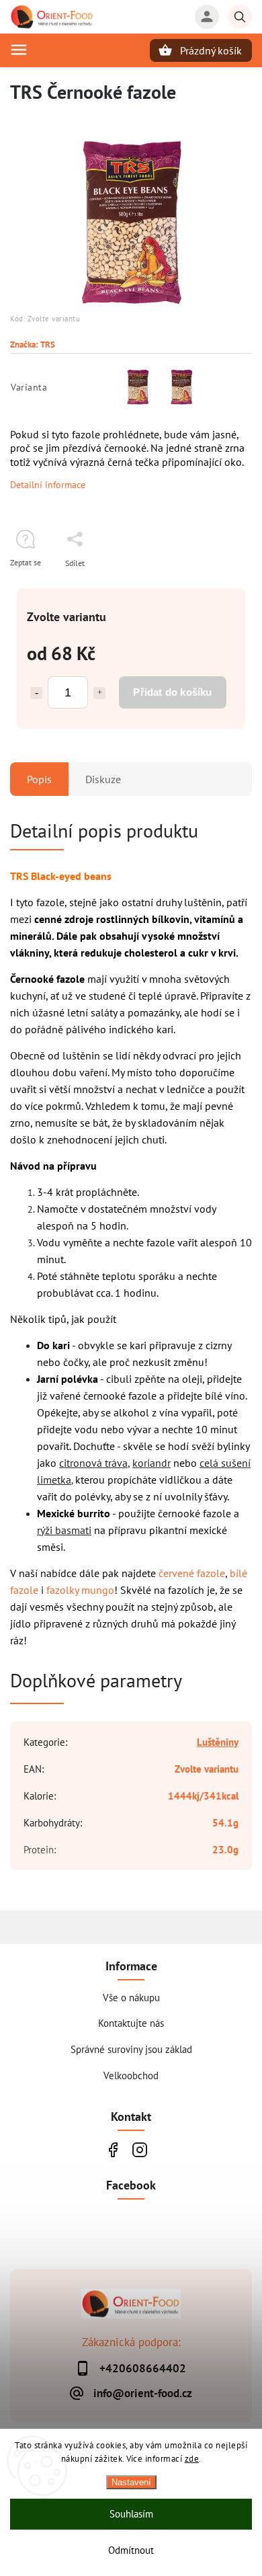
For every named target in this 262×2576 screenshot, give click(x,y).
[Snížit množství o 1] (36, 693)
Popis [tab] (39, 779)
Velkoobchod (131, 2075)
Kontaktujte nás (131, 2023)
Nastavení (131, 2482)
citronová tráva (93, 1463)
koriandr (151, 1463)
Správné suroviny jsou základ (131, 2049)
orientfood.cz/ (139, 2149)
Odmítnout (131, 2550)
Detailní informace (48, 485)
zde (192, 2459)
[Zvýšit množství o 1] (99, 693)
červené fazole (192, 1573)
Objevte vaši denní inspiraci (113, 2149)
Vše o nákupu (131, 1997)
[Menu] (19, 50)
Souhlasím (131, 2514)
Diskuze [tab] (103, 779)
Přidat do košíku (172, 692)
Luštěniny (218, 1742)
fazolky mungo (80, 1590)
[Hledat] (240, 17)
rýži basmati (64, 1530)
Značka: (33, 344)
